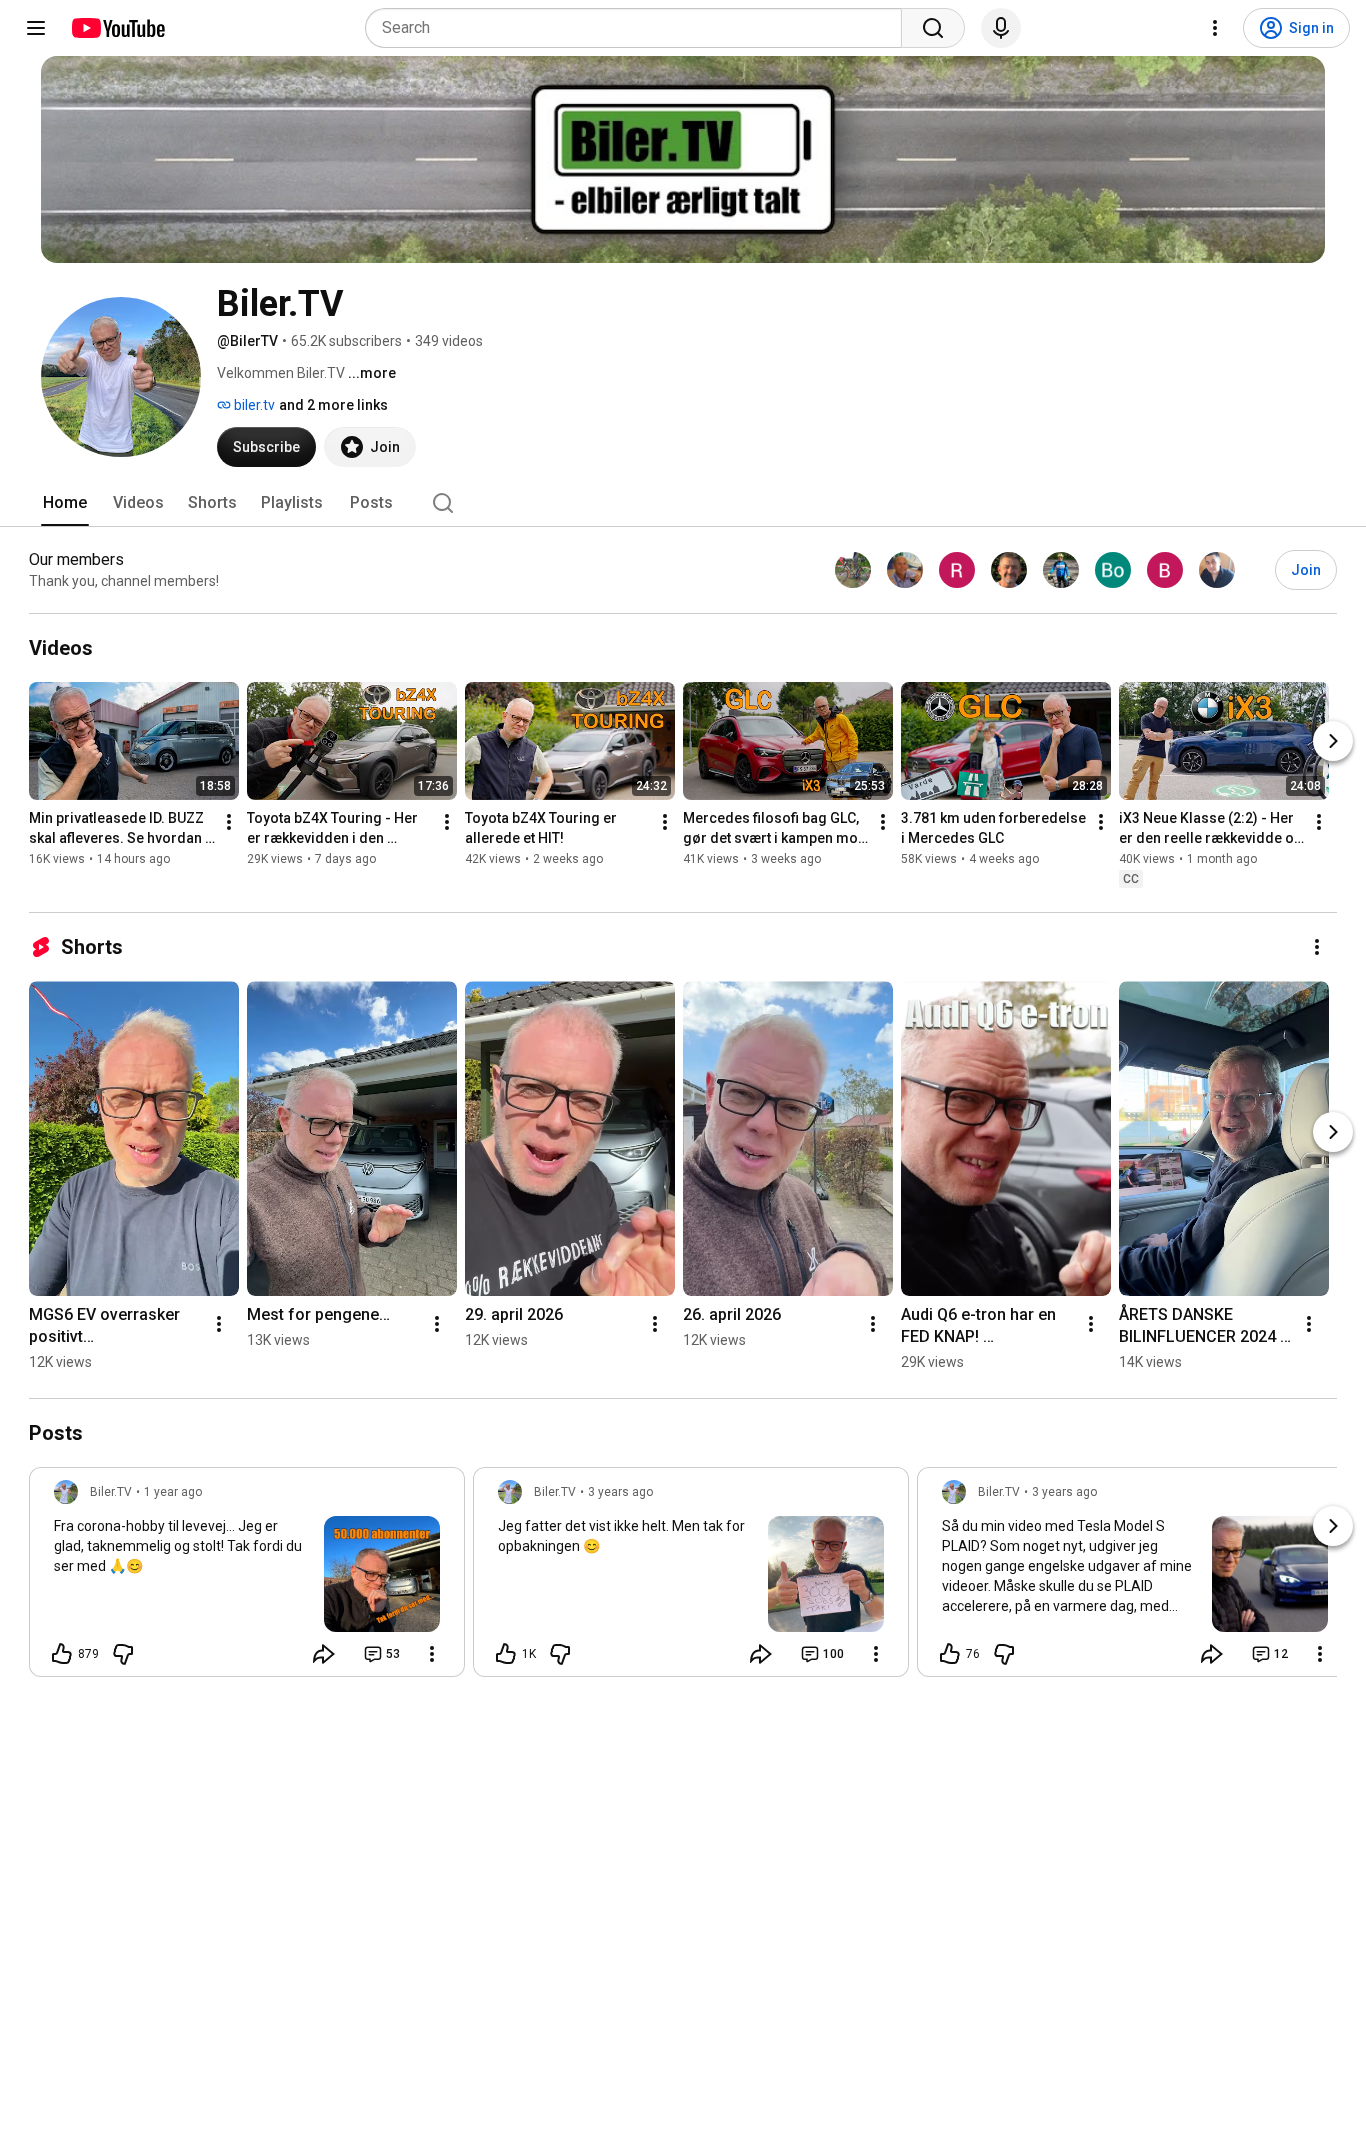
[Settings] (1215, 28)
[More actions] (229, 822)
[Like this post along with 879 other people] (62, 1654)
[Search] (933, 28)
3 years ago (620, 1492)
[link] (247, 1578)
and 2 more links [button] (333, 405)
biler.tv (253, 405)
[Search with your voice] (1001, 28)
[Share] (324, 1654)
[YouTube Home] (117, 28)
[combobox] (639, 28)
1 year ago (173, 1492)
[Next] (1333, 741)
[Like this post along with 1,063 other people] (506, 1654)
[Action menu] (432, 1654)
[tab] (65, 503)
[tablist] (683, 503)
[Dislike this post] (123, 1654)
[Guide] (36, 28)
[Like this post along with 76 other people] (950, 1654)
